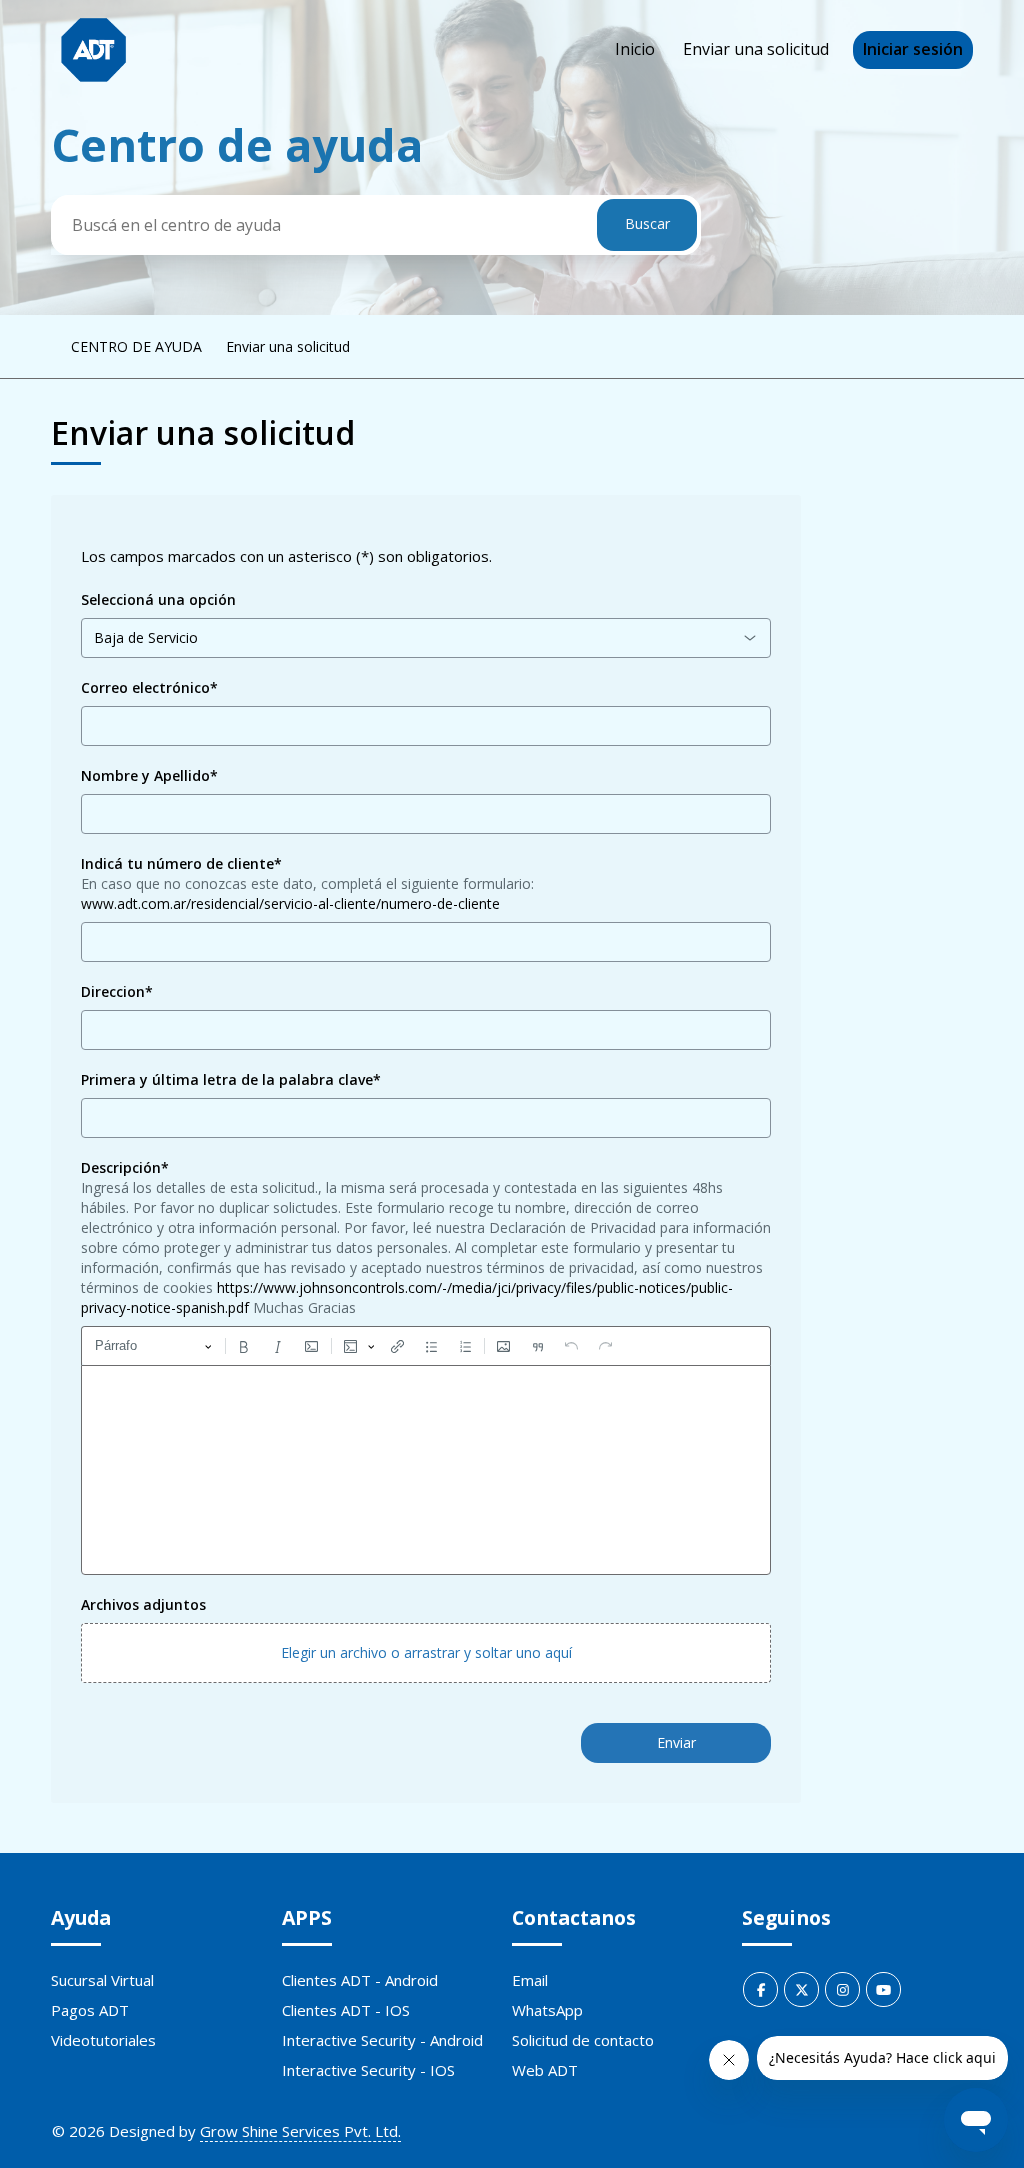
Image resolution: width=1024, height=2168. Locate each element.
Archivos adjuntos (143, 1604)
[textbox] (426, 1470)
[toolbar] (426, 1346)
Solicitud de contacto (583, 2040)
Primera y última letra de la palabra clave (231, 1079)
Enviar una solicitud (756, 49)
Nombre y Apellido (149, 775)
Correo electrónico (149, 687)
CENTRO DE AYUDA (136, 346)
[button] (426, 1653)
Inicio (635, 49)
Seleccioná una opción (158, 599)
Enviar (676, 1742)
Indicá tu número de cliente (181, 863)
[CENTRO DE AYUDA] (93, 50)
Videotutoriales (103, 2040)
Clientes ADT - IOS (346, 2010)
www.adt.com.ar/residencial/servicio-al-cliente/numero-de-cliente (290, 903)
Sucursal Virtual (102, 1980)
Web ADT (545, 2070)
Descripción (125, 1167)
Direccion (117, 991)
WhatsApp (547, 2010)
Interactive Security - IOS (368, 2070)
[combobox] (426, 638)
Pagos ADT (90, 2010)
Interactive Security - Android (382, 2040)
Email (530, 1980)
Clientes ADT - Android (360, 1980)
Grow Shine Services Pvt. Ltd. (300, 2131)
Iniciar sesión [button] (913, 49)
